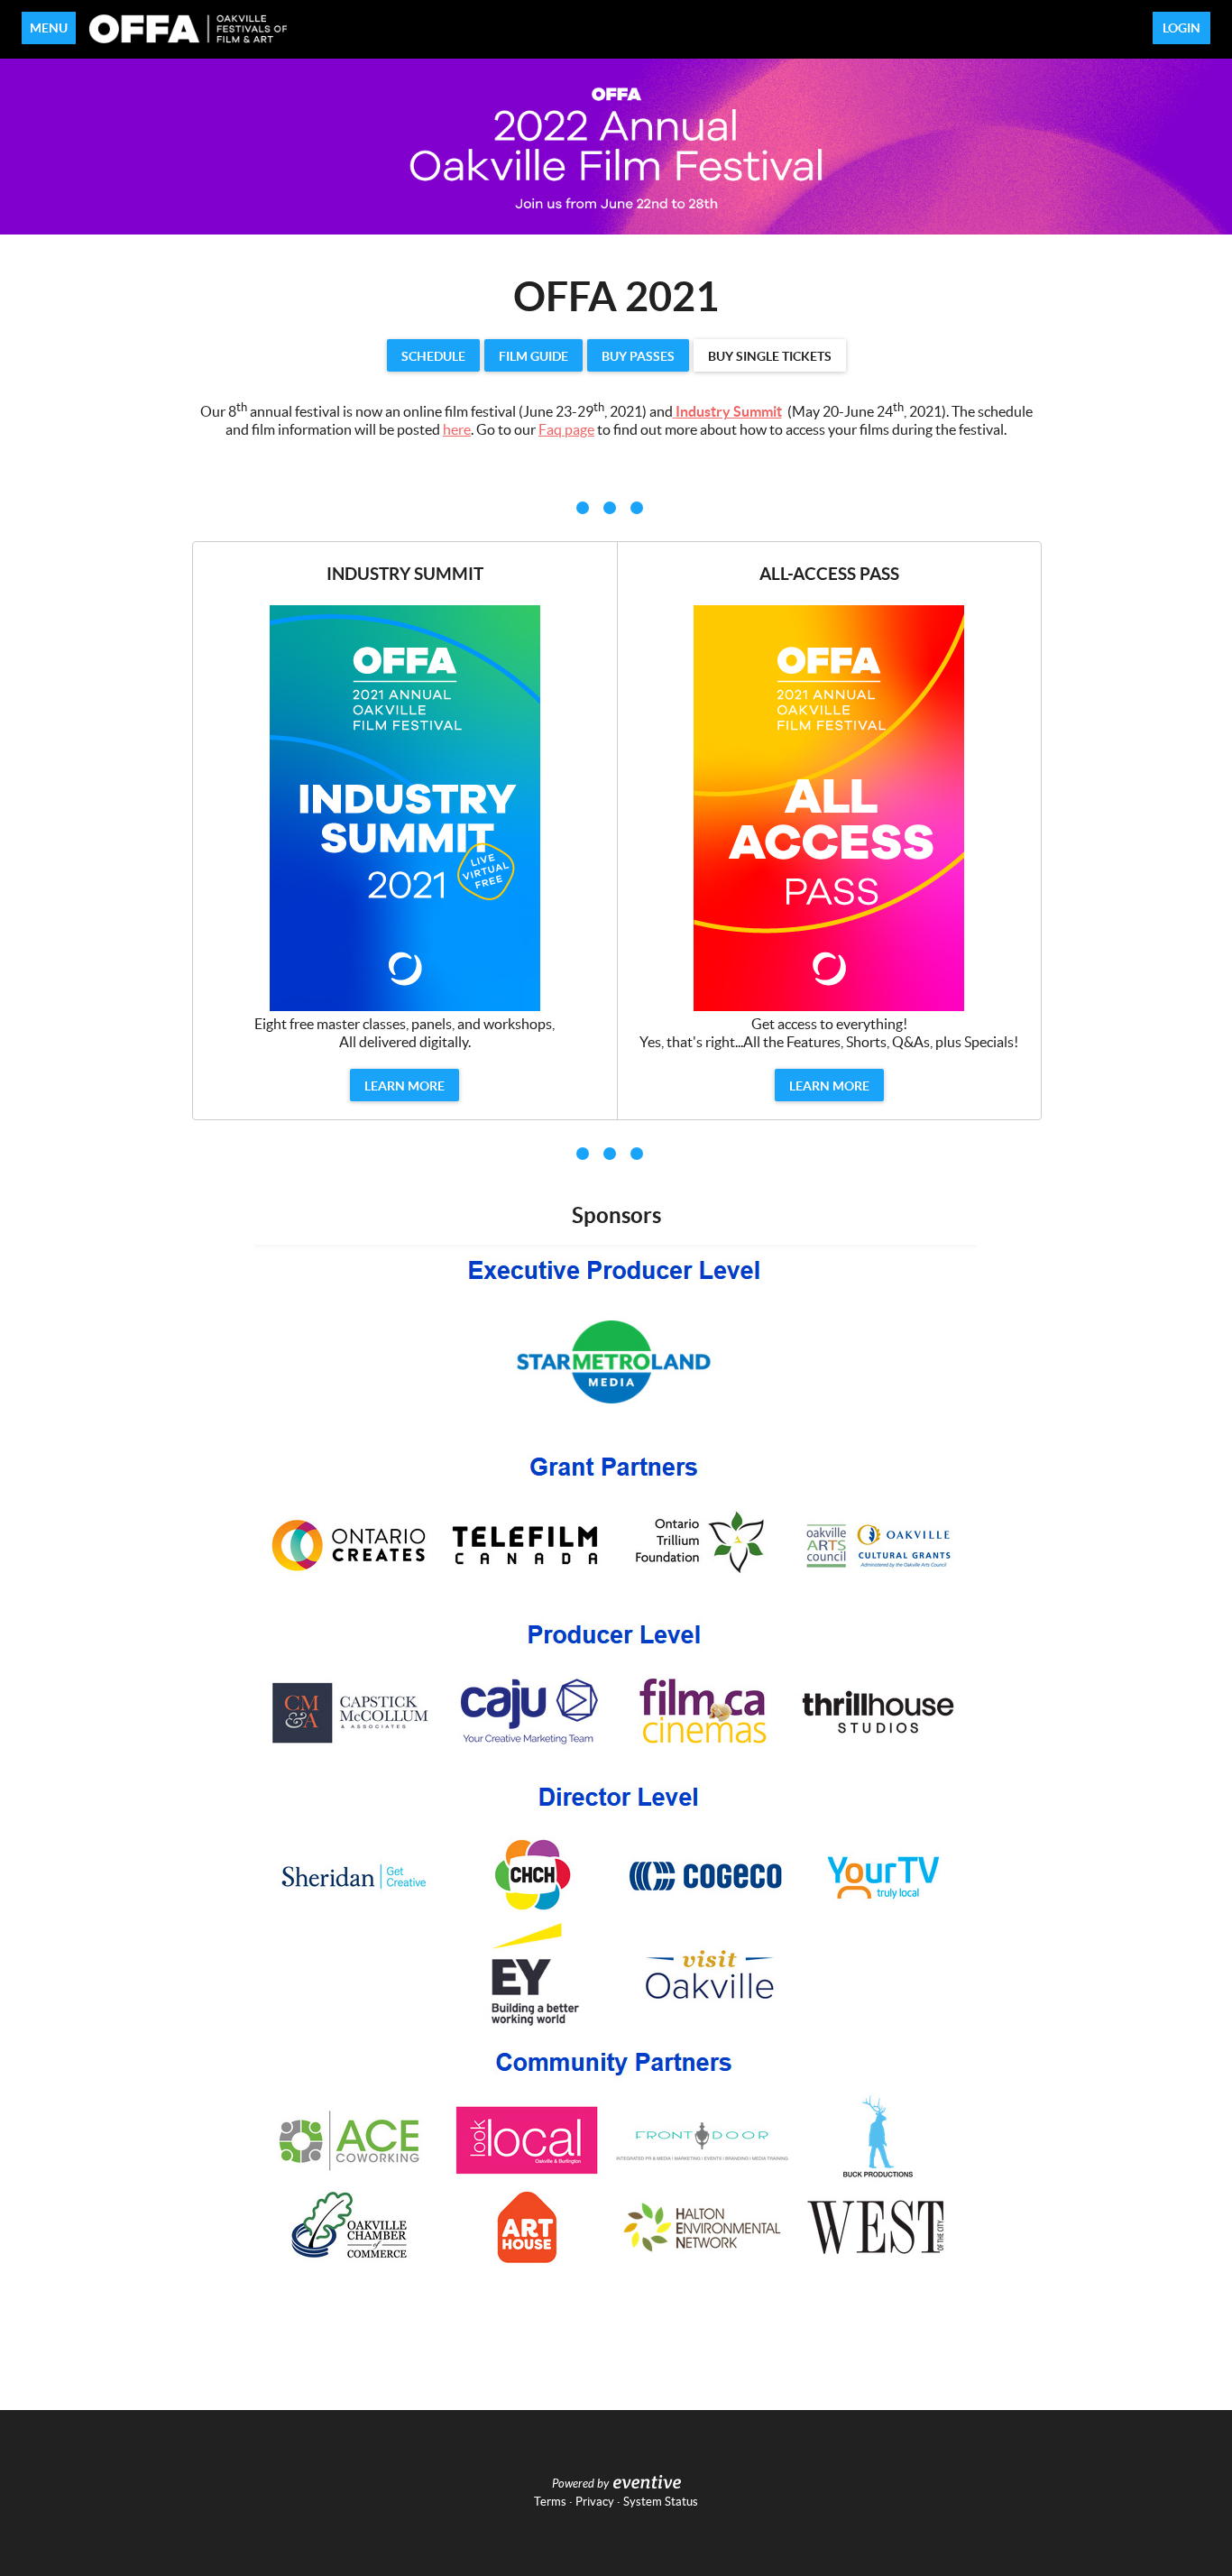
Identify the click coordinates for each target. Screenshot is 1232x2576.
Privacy (595, 2502)
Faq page (566, 429)
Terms (550, 2502)
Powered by (580, 2484)
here (457, 429)
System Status (661, 2502)
